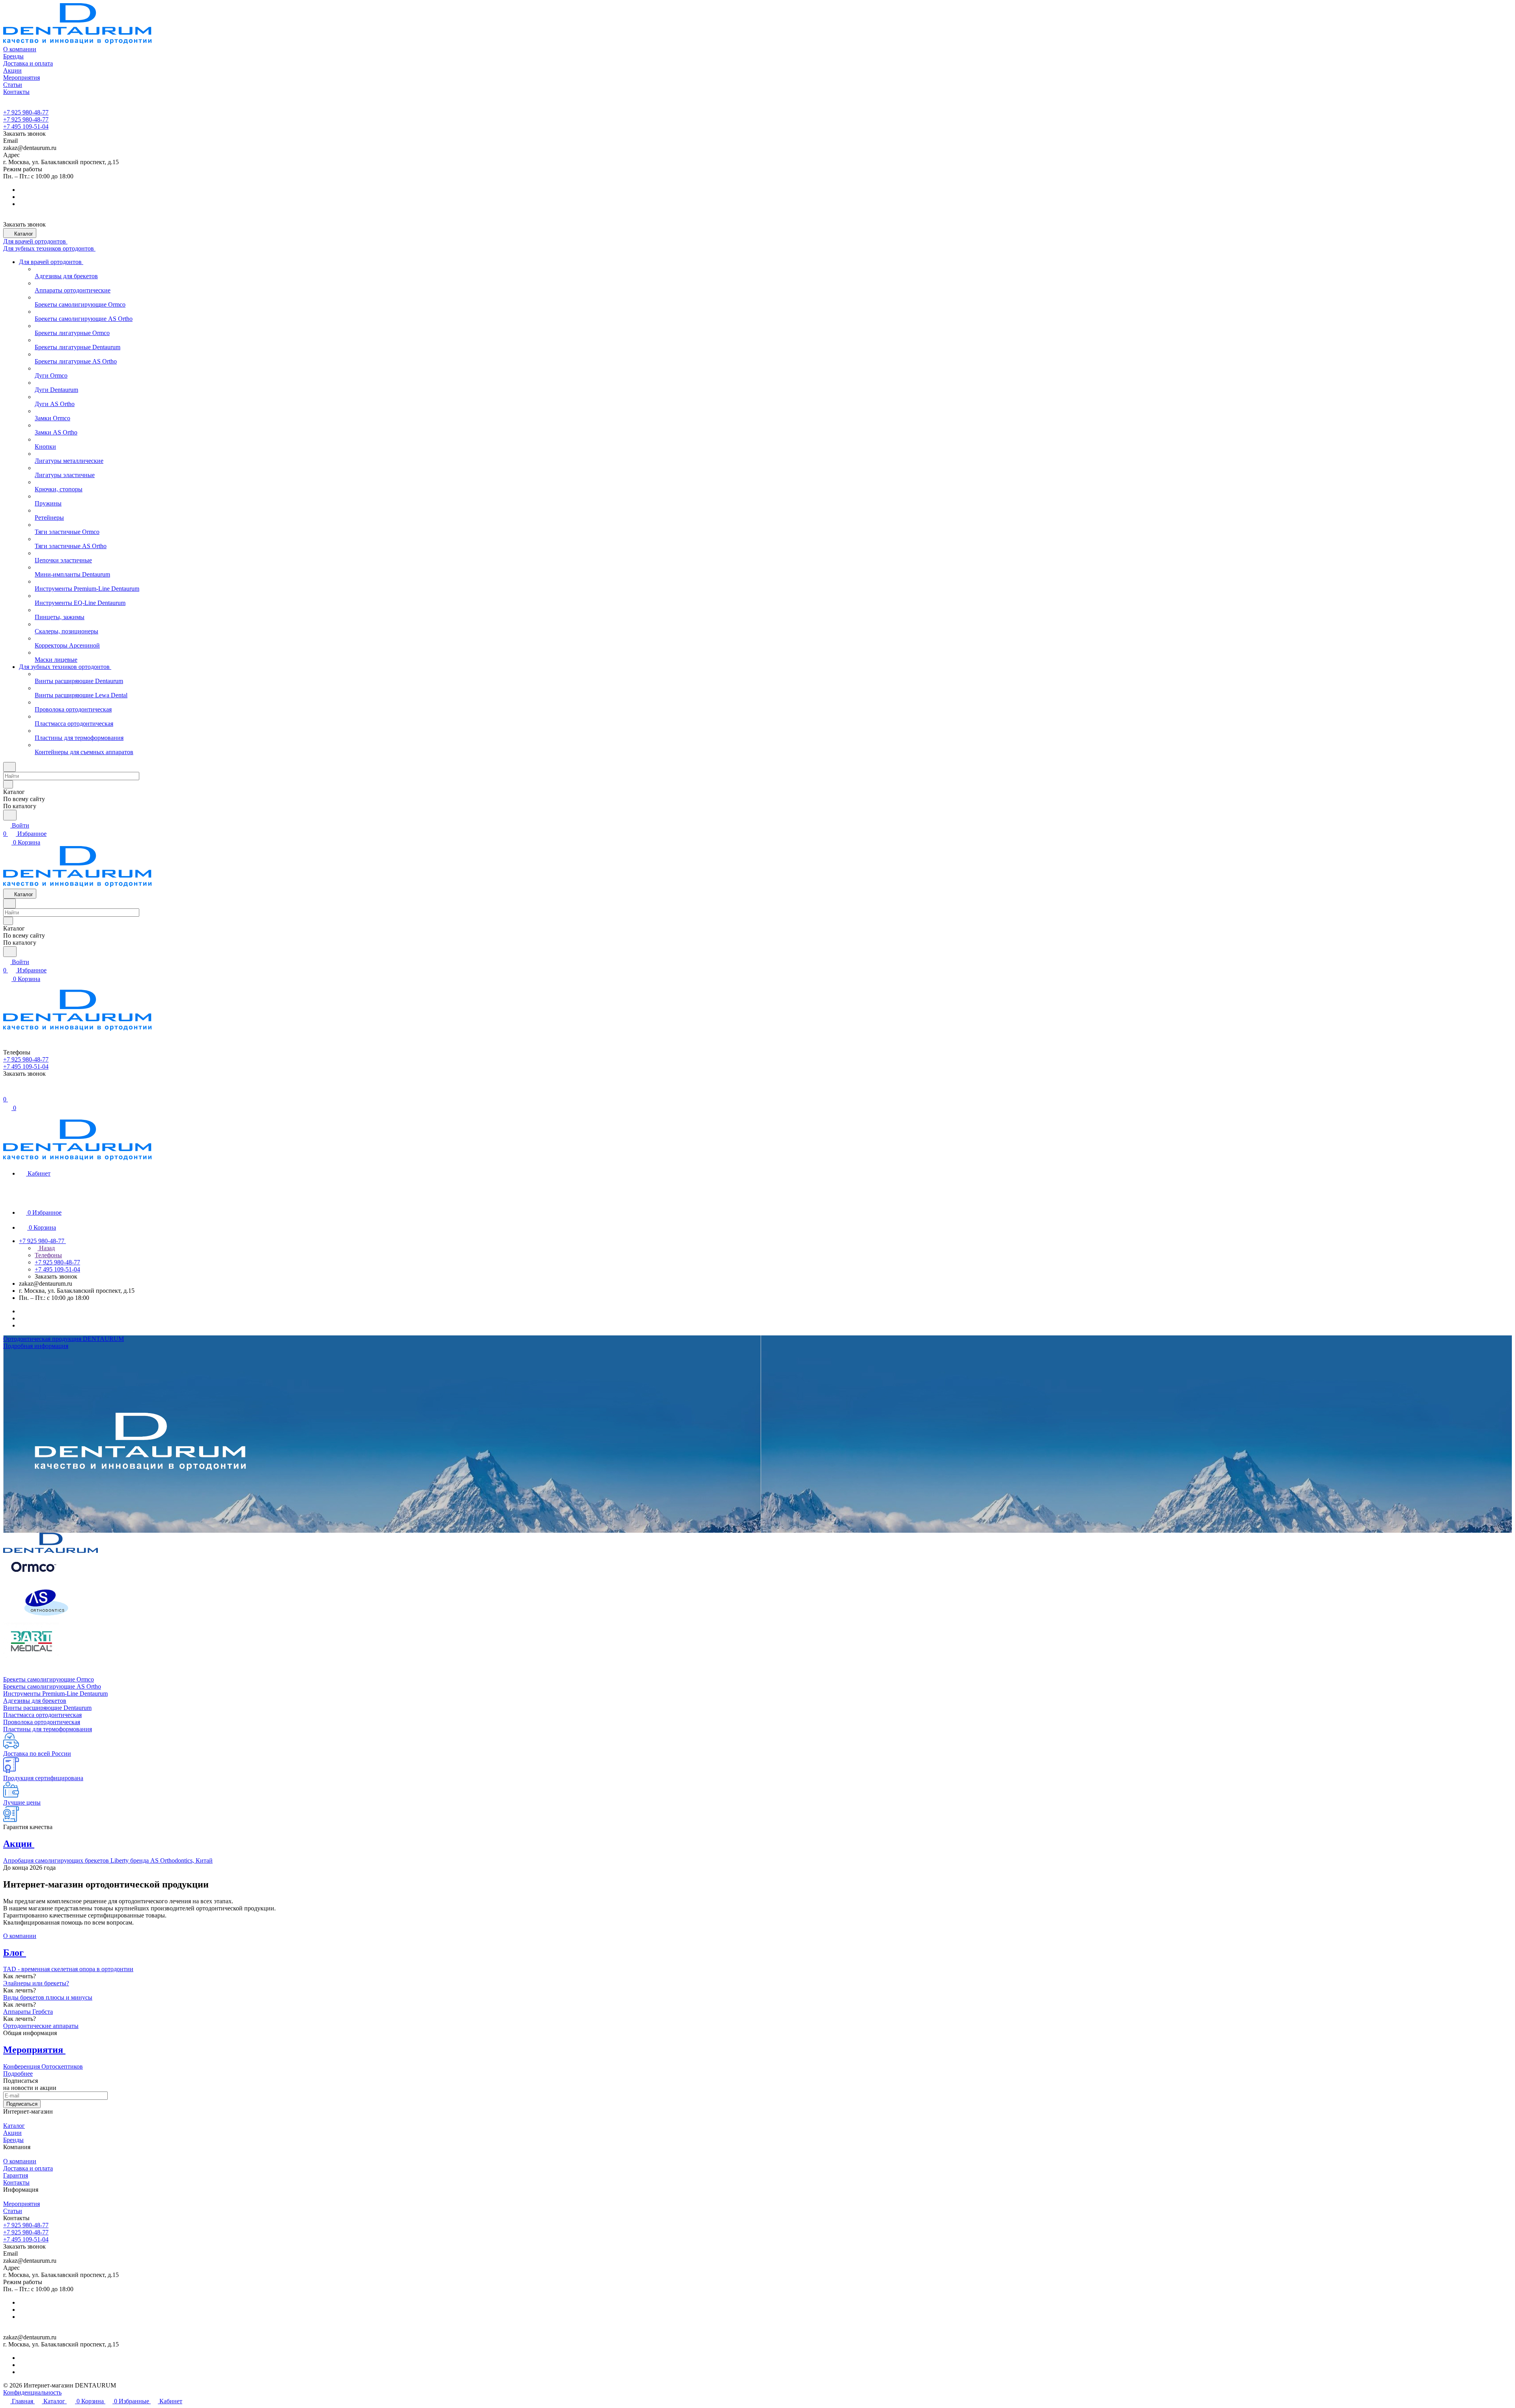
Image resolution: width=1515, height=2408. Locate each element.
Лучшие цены (22, 1802)
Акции (12, 2133)
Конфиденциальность (32, 2392)
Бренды (13, 2140)
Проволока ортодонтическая (42, 1722)
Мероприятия (22, 2204)
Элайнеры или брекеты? (36, 1983)
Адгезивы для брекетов (35, 1701)
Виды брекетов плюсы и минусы (48, 1997)
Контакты (16, 2182)
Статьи (13, 2211)
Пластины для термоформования (48, 1729)
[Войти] (7, 1091)
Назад (46, 1248)
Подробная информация (36, 1346)
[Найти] (10, 815)
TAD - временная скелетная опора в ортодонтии (68, 1969)
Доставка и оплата (28, 2168)
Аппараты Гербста (28, 2012)
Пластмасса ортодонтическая (42, 1715)
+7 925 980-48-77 (26, 112)
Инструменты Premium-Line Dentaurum (55, 1694)
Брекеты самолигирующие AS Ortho (52, 1686)
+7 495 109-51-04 (26, 126)
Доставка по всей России (37, 1754)
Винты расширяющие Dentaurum (47, 1708)
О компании (20, 1936)
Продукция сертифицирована (43, 1778)
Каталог (14, 2126)
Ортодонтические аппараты (41, 2026)
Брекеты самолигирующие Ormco (49, 1679)
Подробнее (18, 2074)
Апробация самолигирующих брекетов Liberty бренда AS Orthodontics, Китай (108, 1860)
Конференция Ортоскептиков (43, 2066)
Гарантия (16, 2175)
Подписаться (22, 2104)
